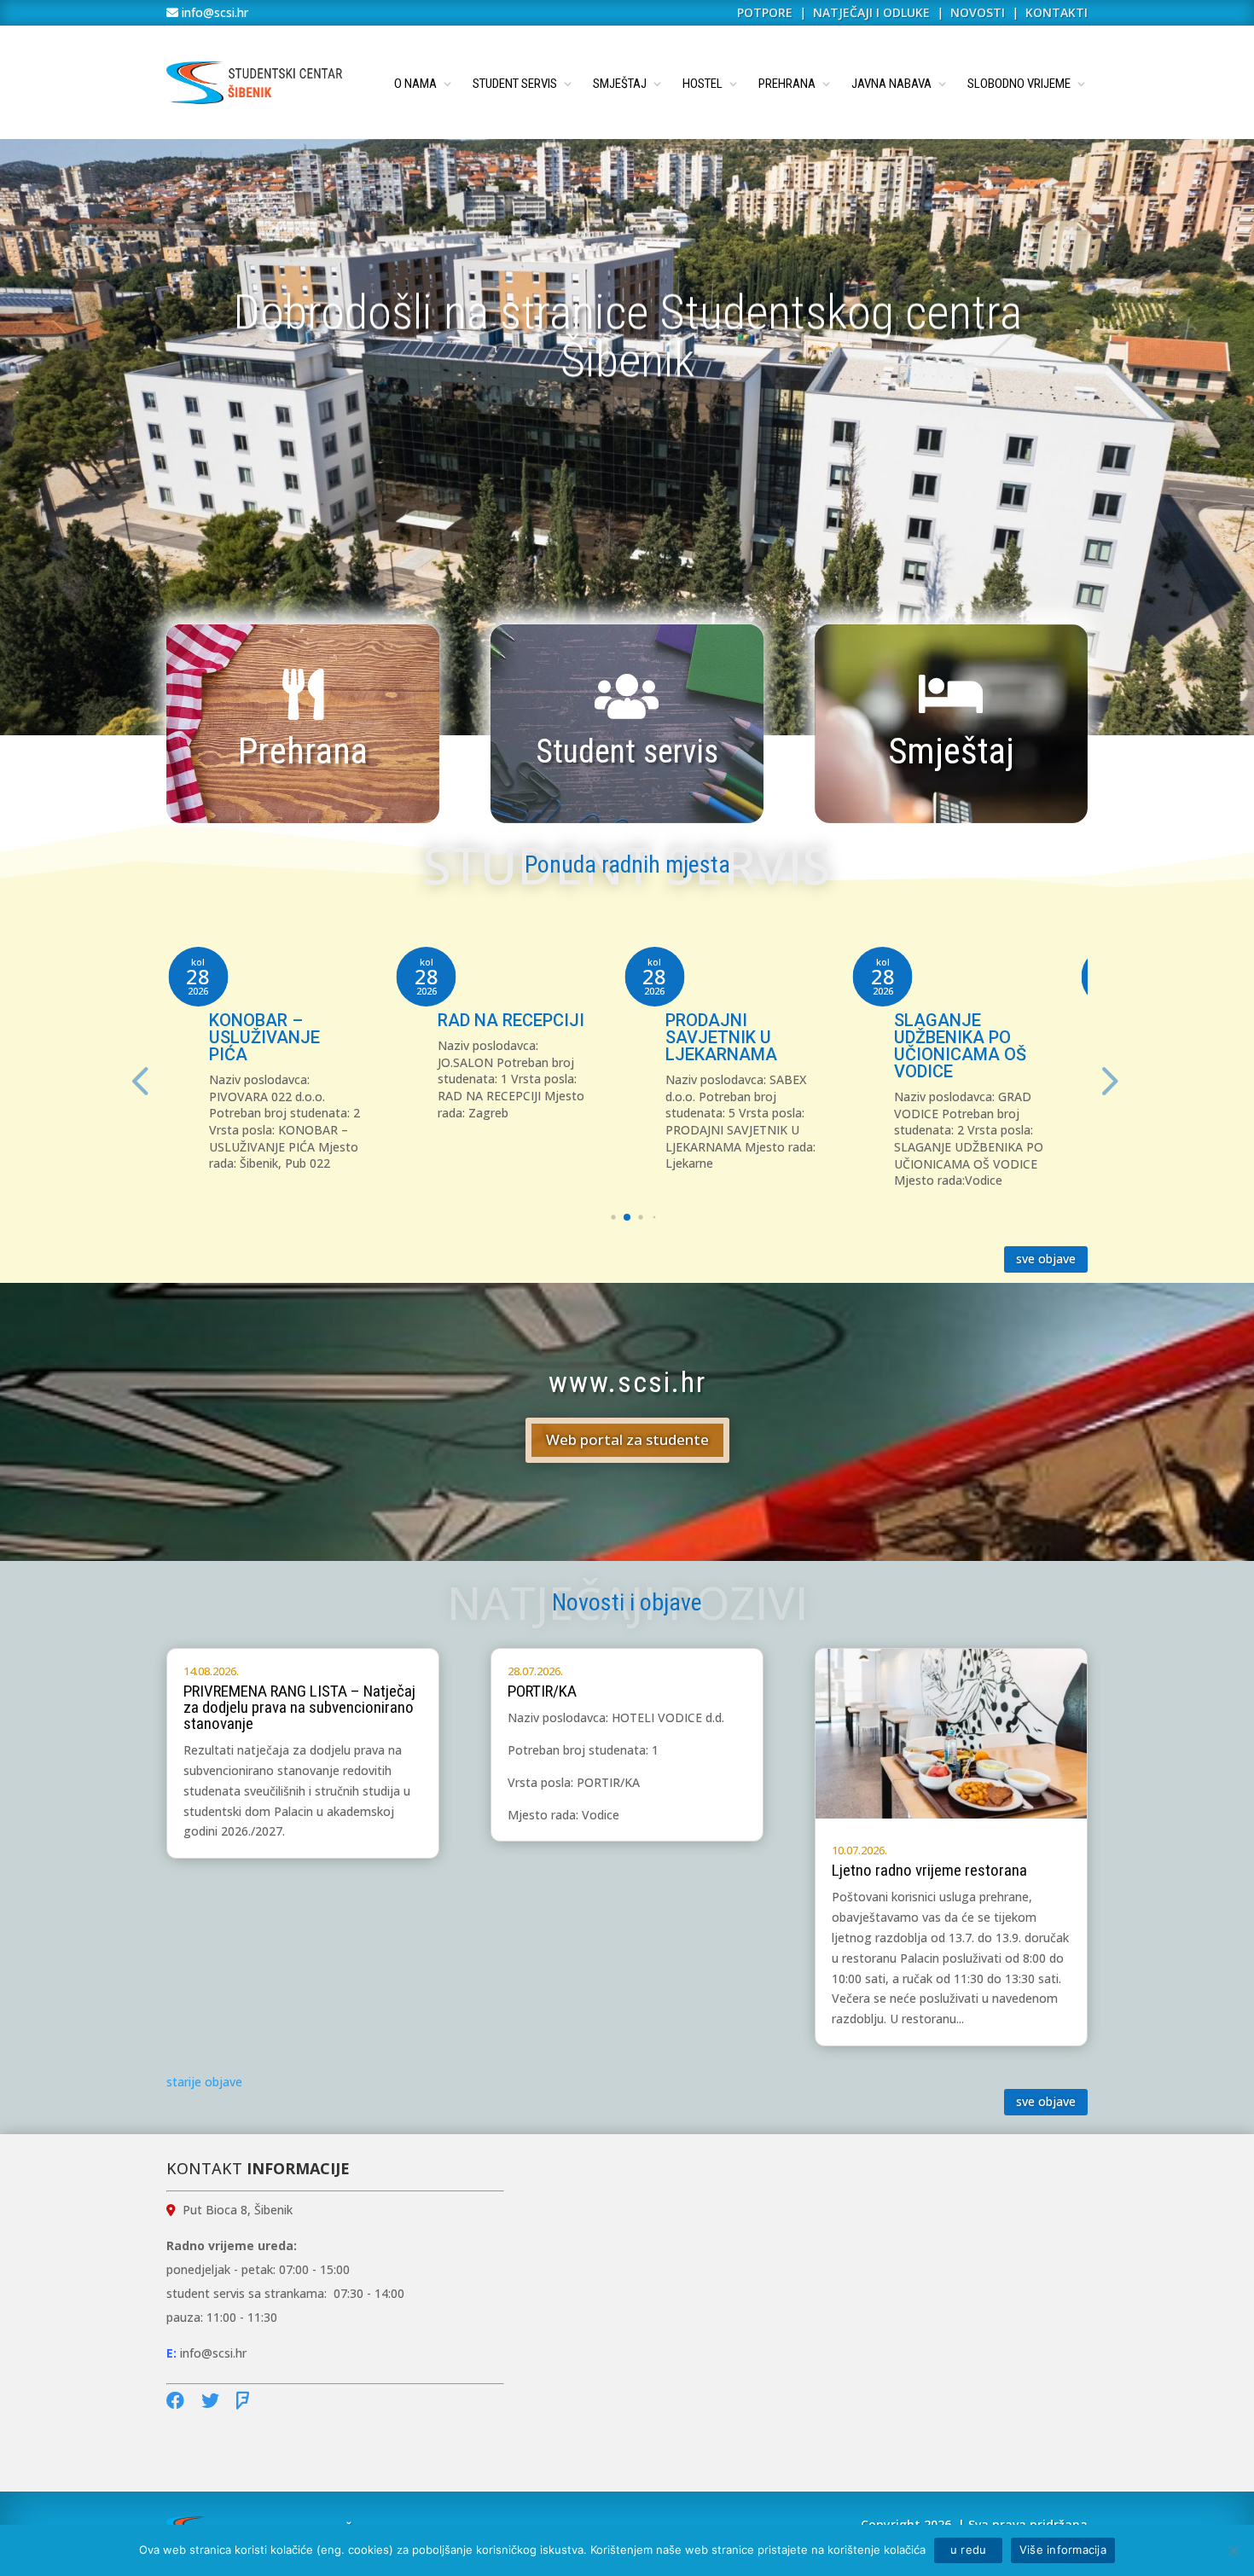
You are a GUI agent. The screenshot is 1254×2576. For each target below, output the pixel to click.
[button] (1107, 1079)
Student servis (515, 84)
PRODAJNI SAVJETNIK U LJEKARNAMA (721, 1037)
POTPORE (765, 12)
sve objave (1046, 1259)
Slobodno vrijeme (1019, 84)
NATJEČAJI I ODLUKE (871, 12)
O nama (415, 84)
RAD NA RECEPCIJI (511, 1020)
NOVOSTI (979, 12)
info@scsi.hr (213, 12)
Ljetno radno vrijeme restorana (929, 1870)
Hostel (702, 84)
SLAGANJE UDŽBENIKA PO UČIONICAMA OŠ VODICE (960, 1046)
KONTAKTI (1057, 12)
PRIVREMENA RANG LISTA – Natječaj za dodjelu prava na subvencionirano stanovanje (299, 1707)
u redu (968, 2550)
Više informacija (1063, 2550)
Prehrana (787, 84)
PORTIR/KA (542, 1691)
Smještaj (620, 84)
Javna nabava (891, 84)
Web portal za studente (627, 1439)
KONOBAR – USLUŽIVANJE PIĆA (264, 1037)
